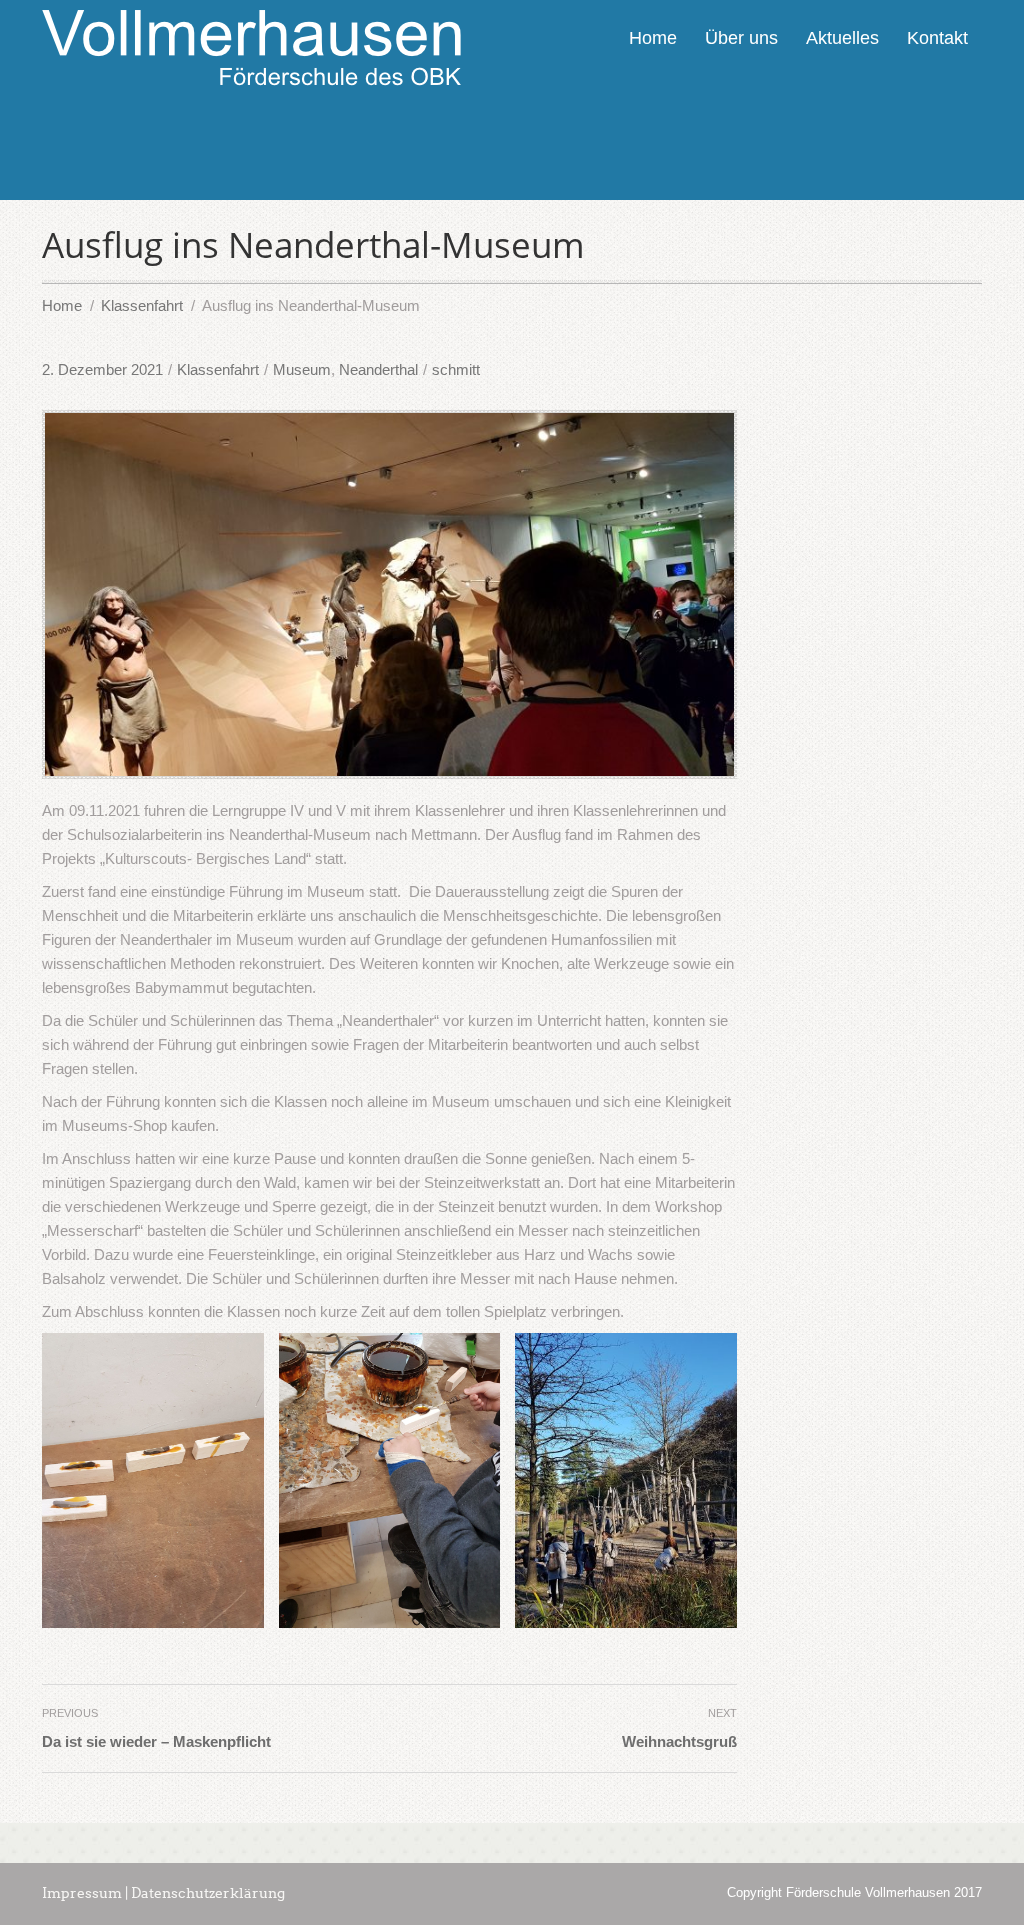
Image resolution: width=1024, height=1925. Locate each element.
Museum (302, 369)
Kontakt (937, 38)
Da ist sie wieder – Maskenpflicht (156, 1741)
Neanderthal (378, 369)
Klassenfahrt (218, 369)
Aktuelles (842, 38)
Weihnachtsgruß (679, 1741)
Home (653, 38)
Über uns (741, 38)
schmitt (456, 369)
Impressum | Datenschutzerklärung (163, 1893)
